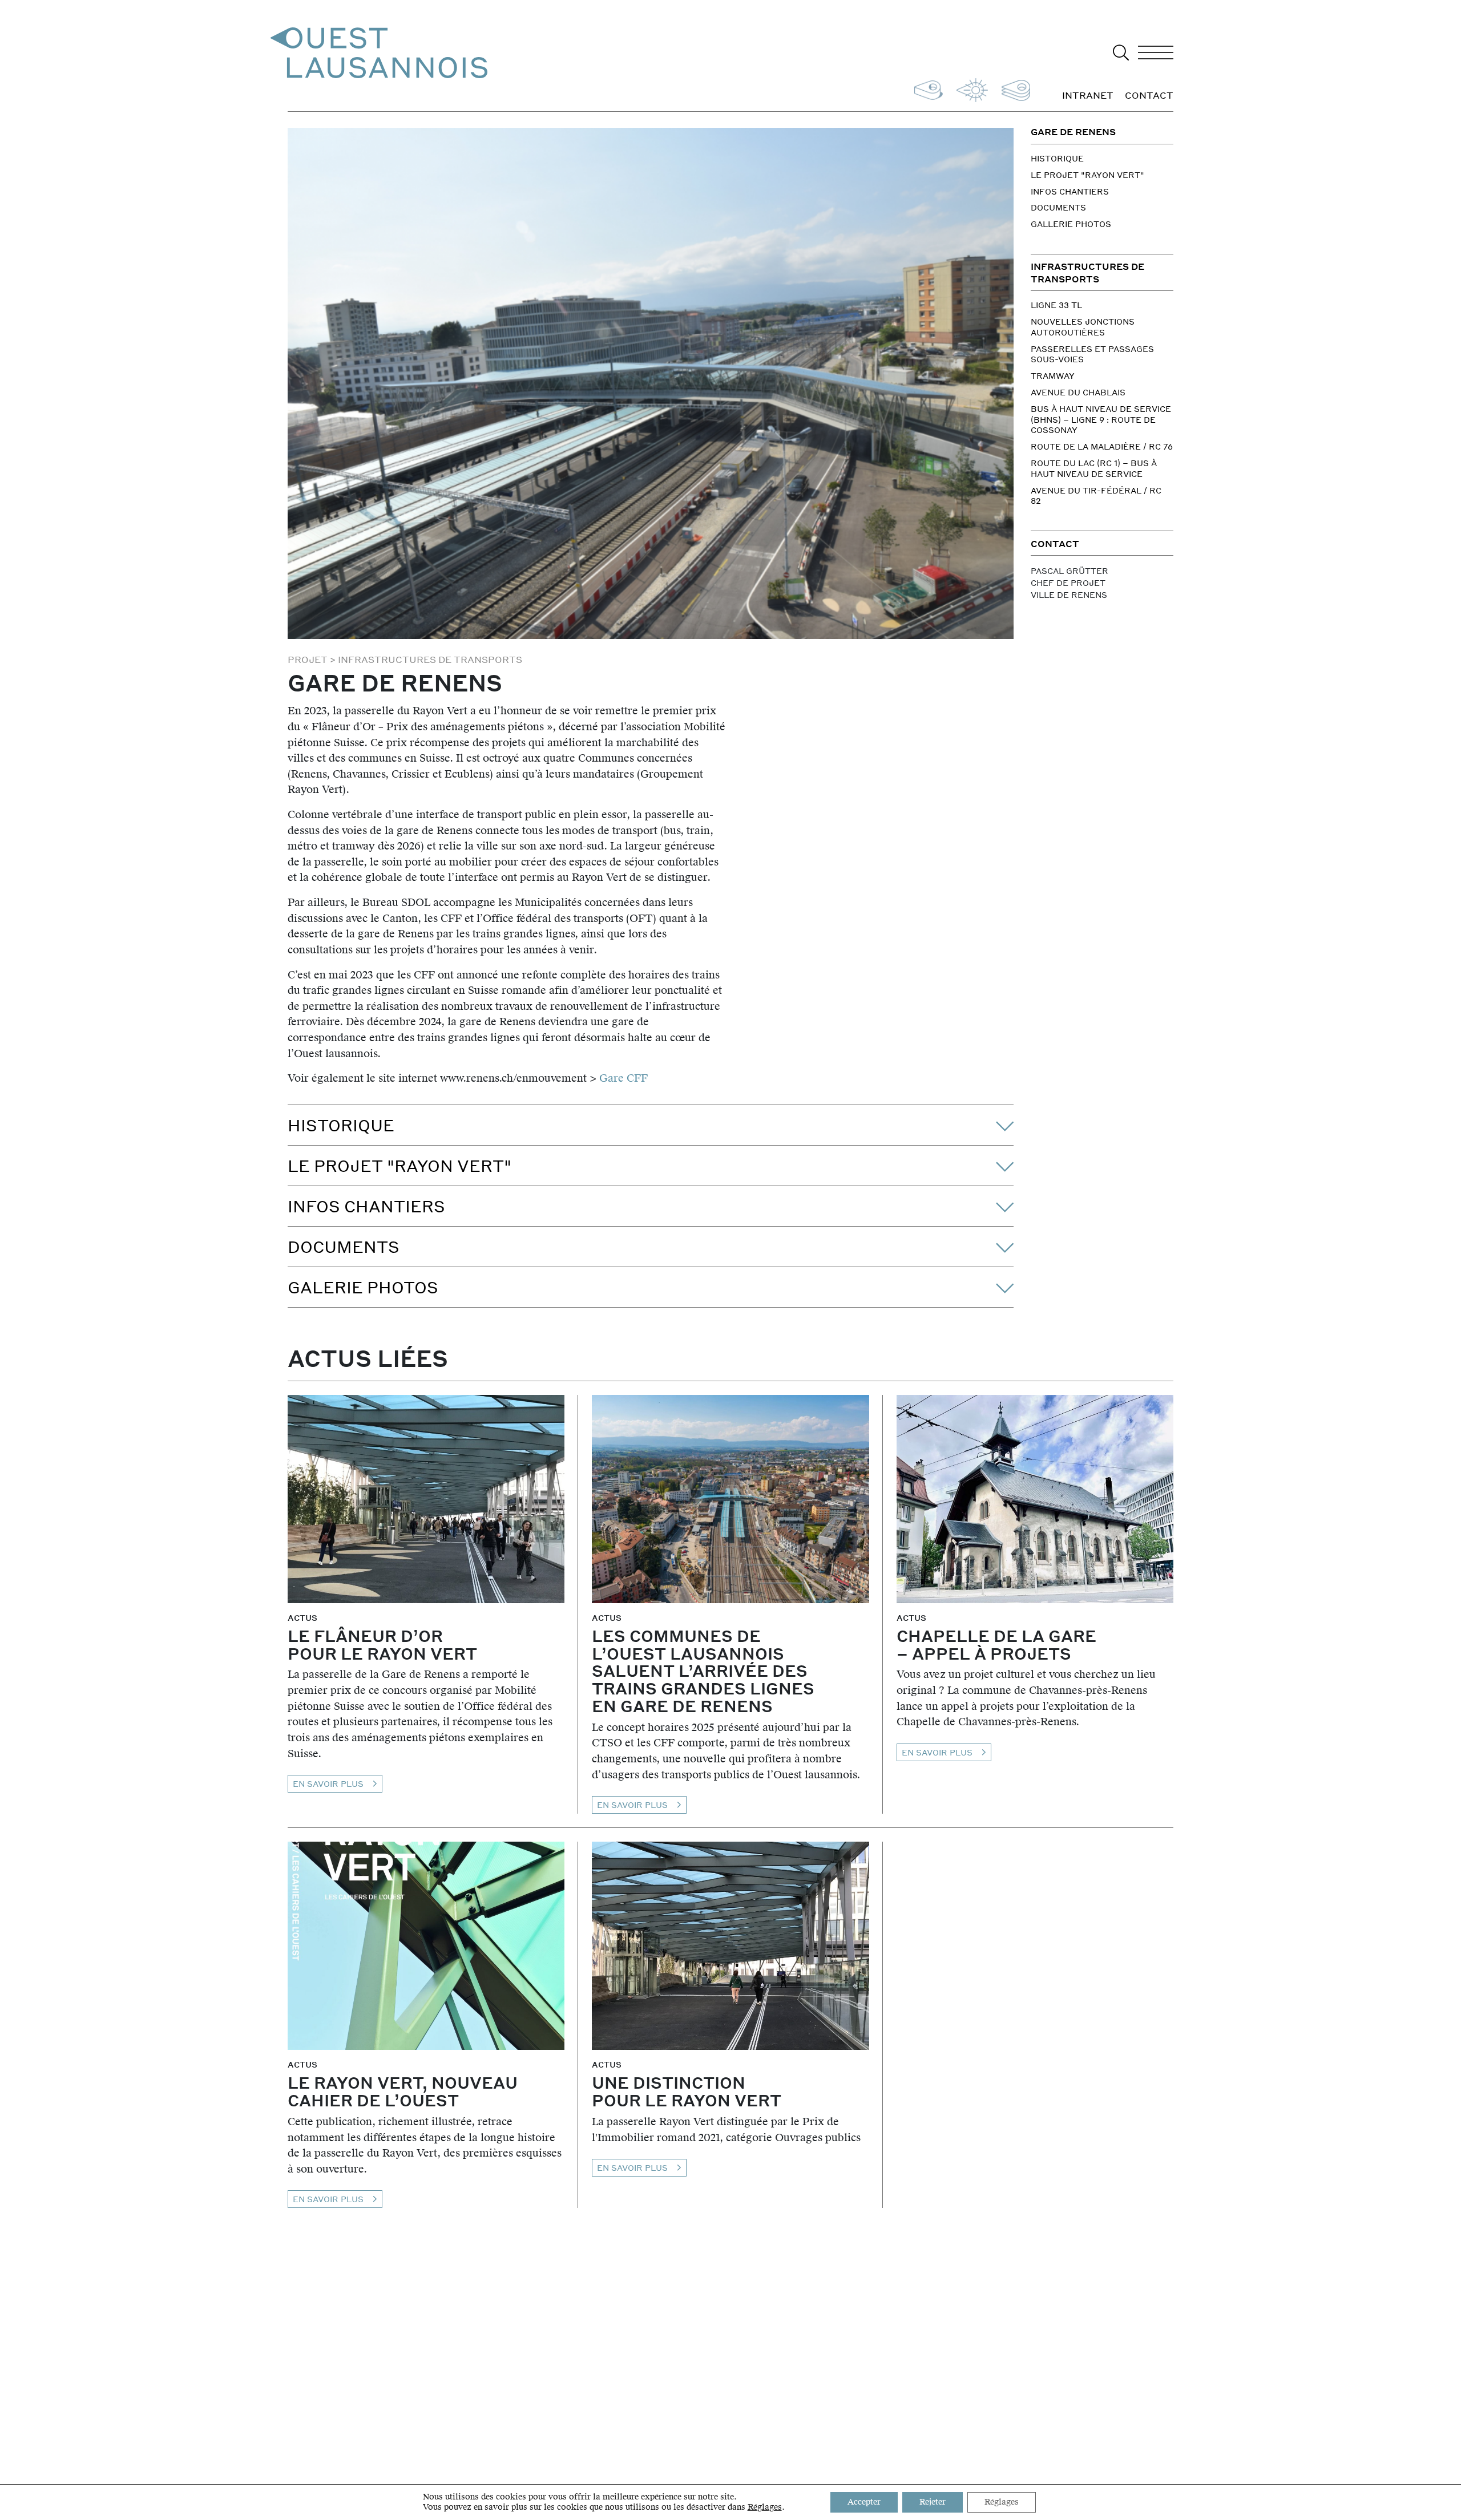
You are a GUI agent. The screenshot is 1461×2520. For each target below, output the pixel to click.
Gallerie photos (1071, 224)
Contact (1149, 96)
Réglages (765, 2507)
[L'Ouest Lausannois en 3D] (926, 89)
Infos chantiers (1070, 191)
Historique (1057, 158)
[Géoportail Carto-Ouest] (1014, 89)
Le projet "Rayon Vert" (1087, 175)
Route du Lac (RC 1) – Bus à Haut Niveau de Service (1094, 468)
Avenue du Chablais (1078, 392)
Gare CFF (622, 1078)
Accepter (864, 2502)
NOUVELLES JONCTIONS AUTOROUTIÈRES (1083, 327)
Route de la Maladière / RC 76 (1102, 446)
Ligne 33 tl (1056, 305)
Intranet (1088, 96)
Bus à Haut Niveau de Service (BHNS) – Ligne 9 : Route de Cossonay (1101, 419)
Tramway (1053, 375)
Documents (1058, 207)
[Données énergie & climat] (970, 89)
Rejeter (933, 2502)
